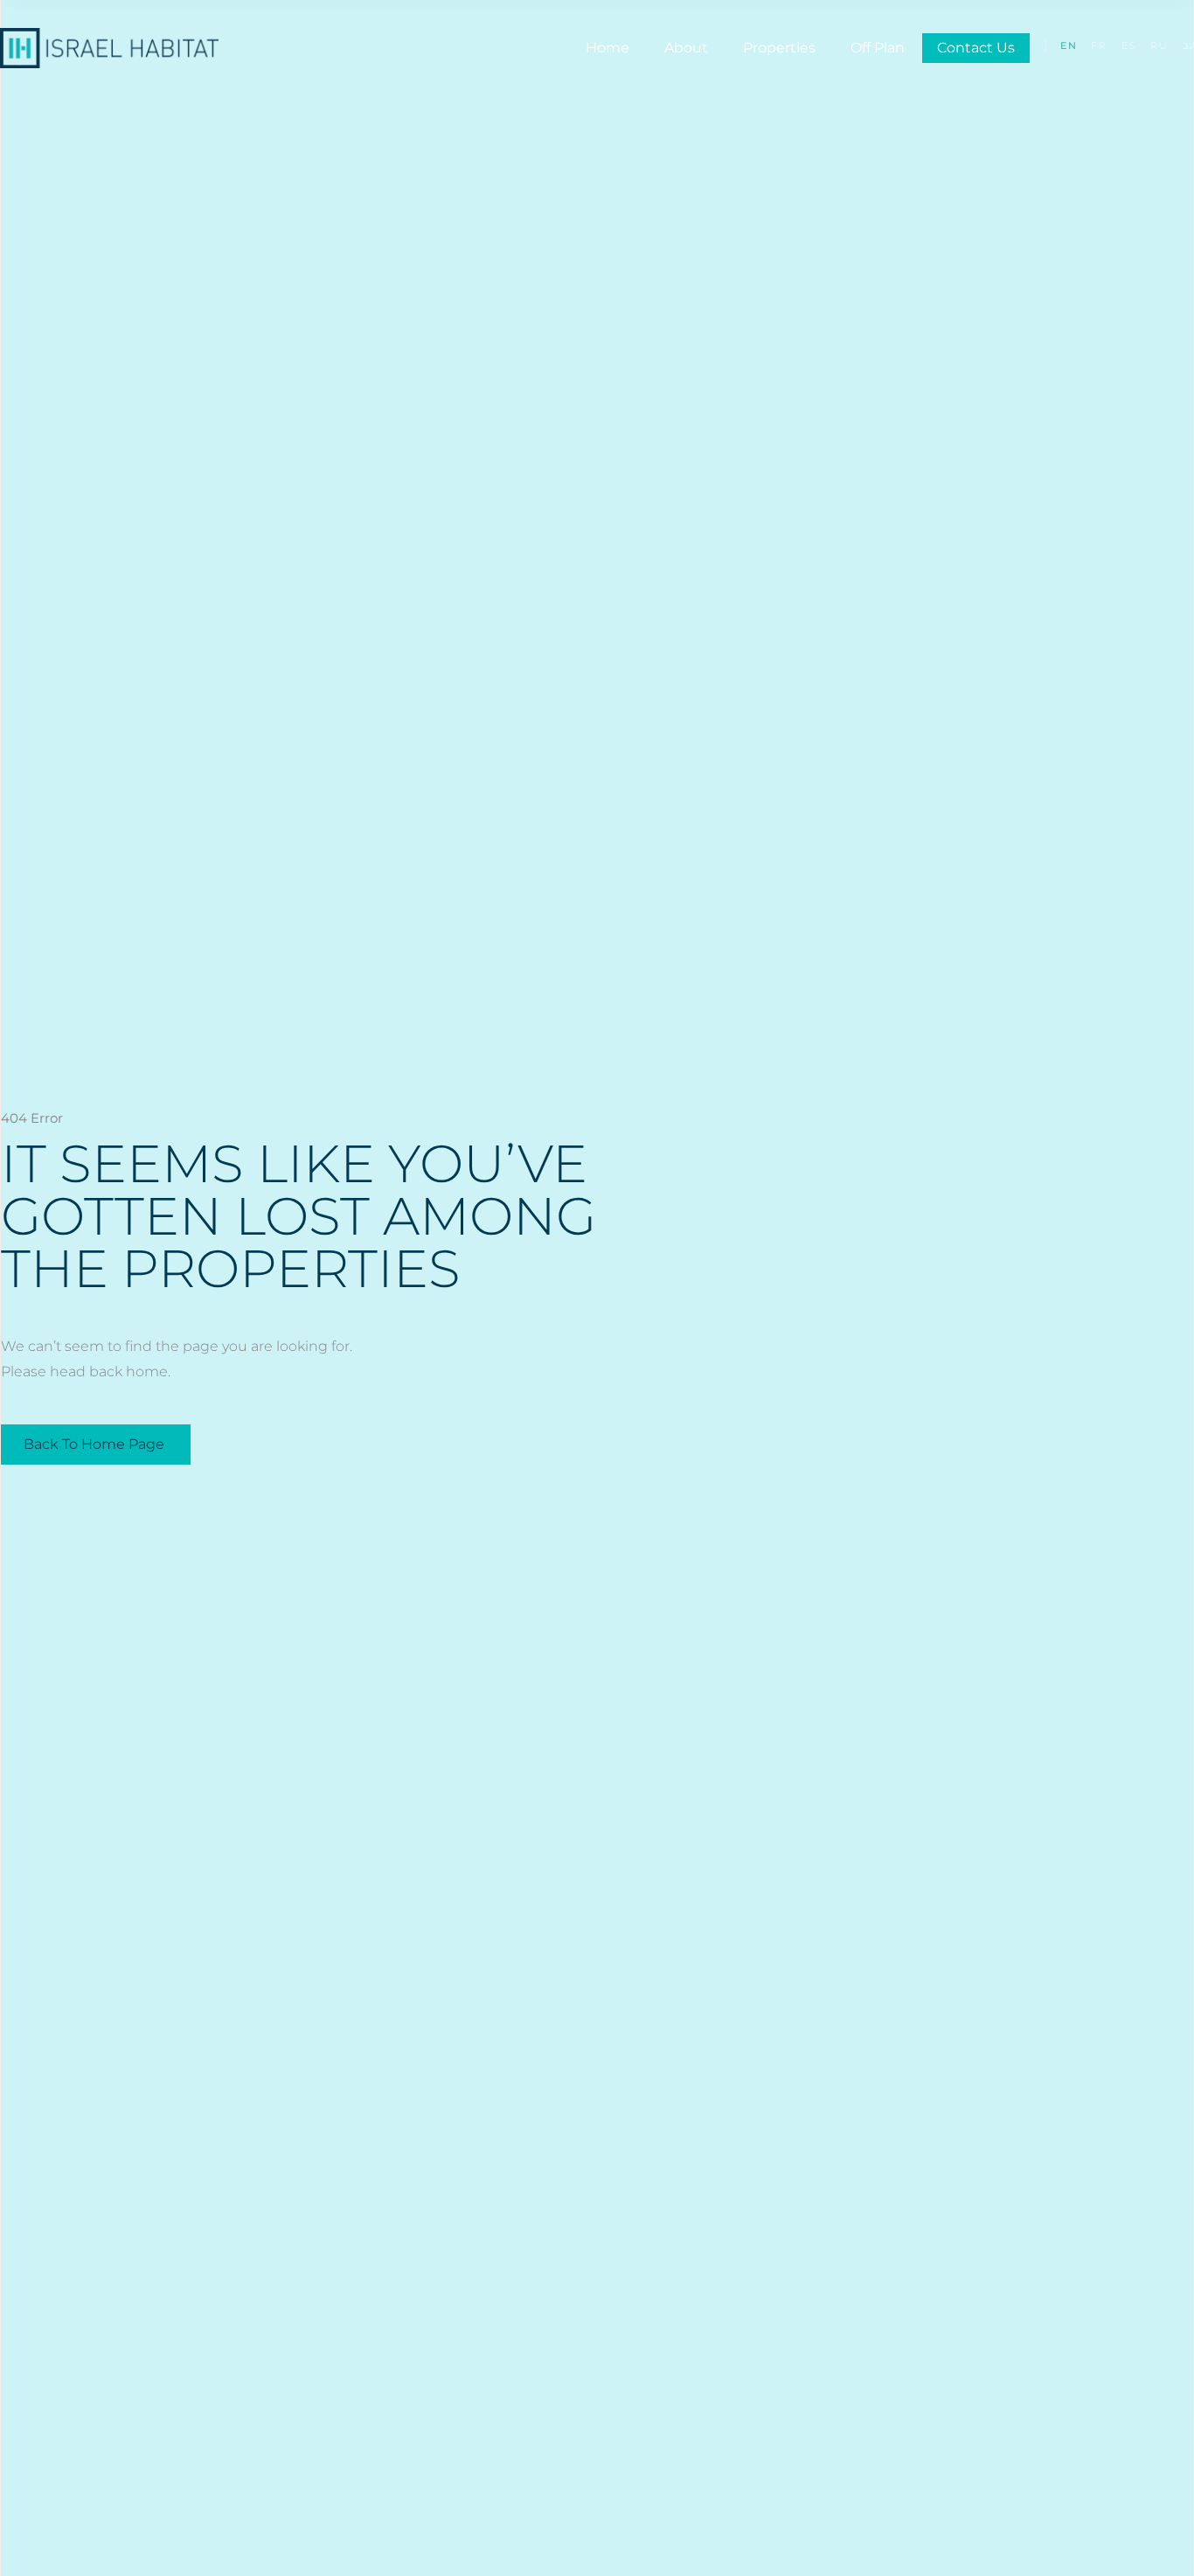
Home (607, 48)
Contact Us (976, 48)
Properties (779, 48)
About (686, 48)
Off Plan (878, 48)
